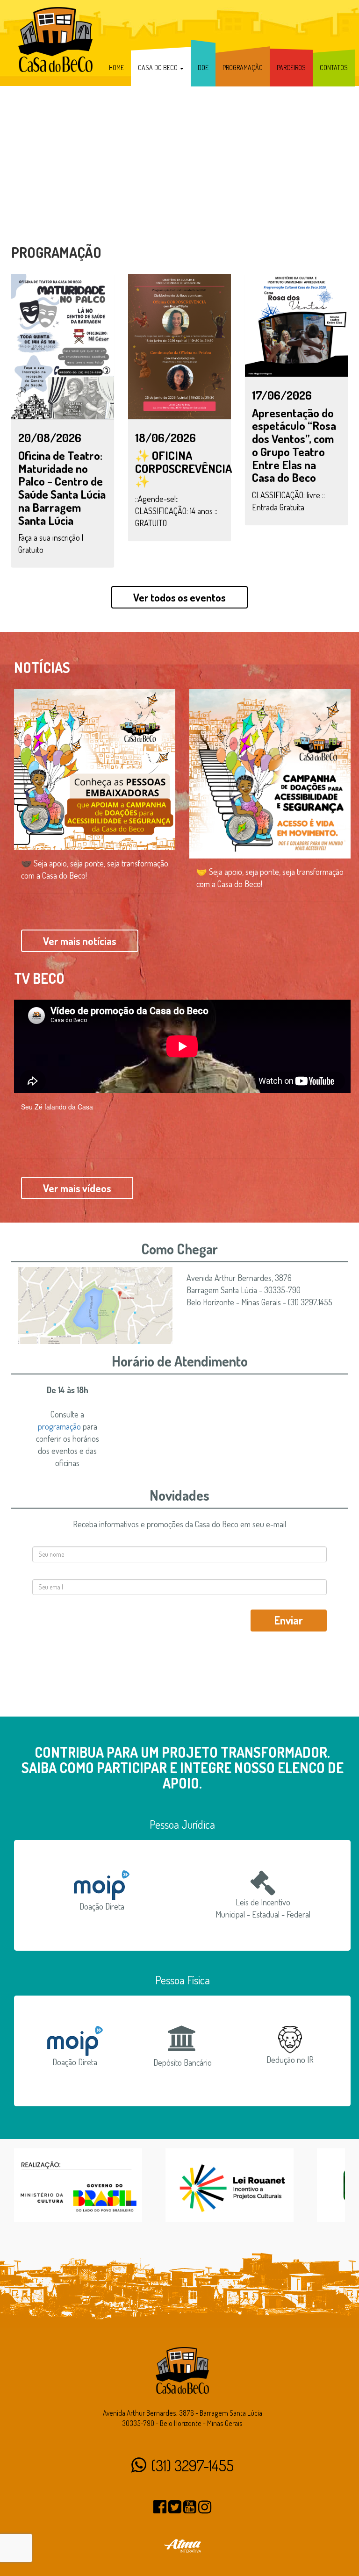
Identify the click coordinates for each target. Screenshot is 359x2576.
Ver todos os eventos (179, 597)
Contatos (334, 68)
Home (116, 68)
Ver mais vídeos (77, 1188)
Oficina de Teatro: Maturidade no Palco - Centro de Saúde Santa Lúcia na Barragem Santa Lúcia (62, 488)
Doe (203, 68)
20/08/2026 (50, 437)
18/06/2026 (165, 437)
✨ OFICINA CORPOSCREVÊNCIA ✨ (183, 468)
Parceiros (291, 68)
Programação (243, 68)
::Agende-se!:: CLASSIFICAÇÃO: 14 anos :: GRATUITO (176, 511)
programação (59, 1426)
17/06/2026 (282, 395)
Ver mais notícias (80, 941)
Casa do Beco (158, 68)
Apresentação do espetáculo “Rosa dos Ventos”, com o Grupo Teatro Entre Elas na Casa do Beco (294, 445)
